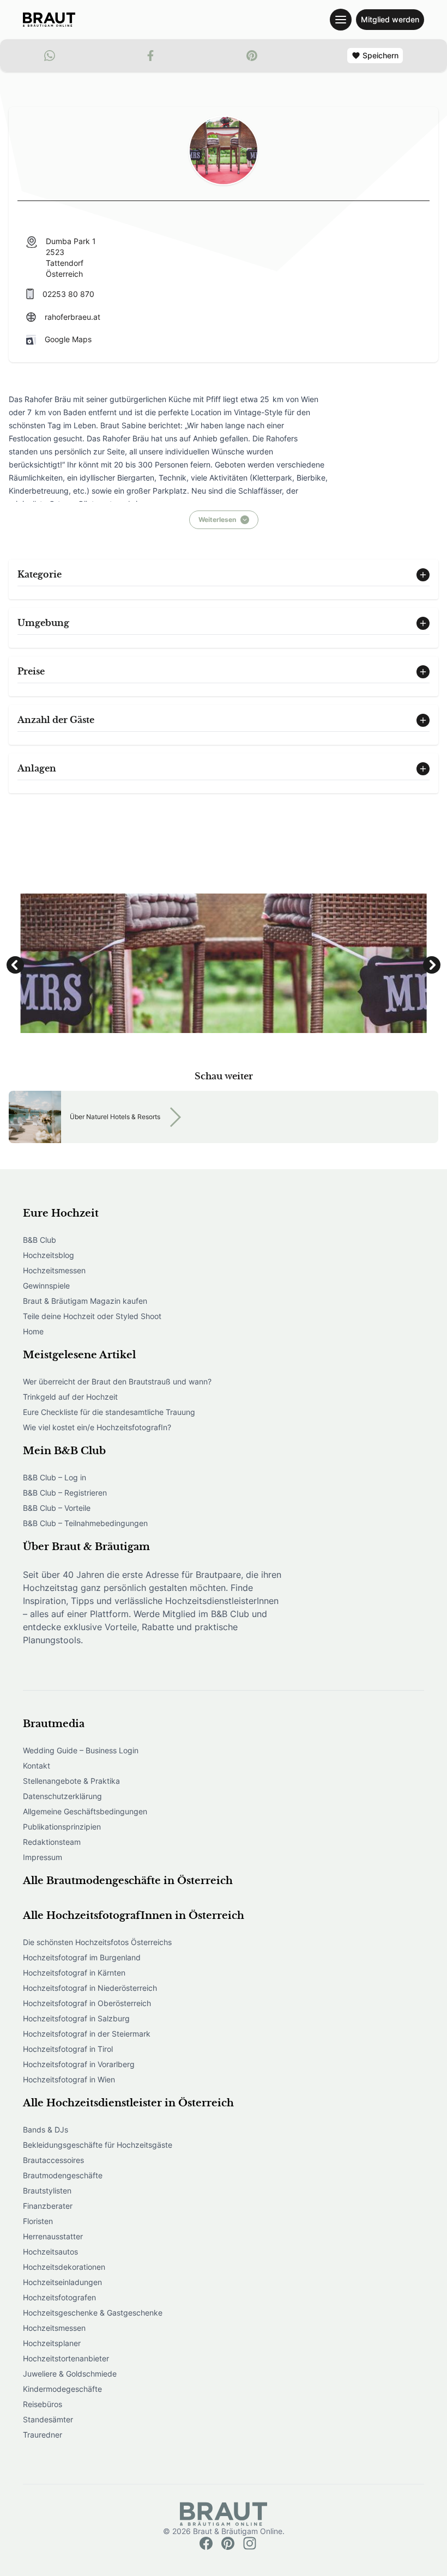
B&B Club (40, 1240)
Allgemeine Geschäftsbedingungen (85, 1811)
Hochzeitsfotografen (59, 2297)
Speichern (380, 55)
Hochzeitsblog (49, 1255)
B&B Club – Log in (55, 1477)
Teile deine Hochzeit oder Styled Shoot (92, 1316)
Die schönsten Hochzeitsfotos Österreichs (97, 1942)
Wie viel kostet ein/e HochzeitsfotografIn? (97, 1427)
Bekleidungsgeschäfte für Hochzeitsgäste (98, 2145)
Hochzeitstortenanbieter (66, 2358)
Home (33, 1331)
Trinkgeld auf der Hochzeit (70, 1397)
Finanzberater (48, 2206)
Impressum (43, 1857)
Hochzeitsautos (50, 2252)
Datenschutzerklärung (62, 1796)
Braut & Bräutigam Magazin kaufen (85, 1301)
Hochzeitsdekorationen (64, 2267)
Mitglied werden (390, 19)
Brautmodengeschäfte (63, 2175)
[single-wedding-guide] (49, 20)
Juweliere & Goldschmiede (70, 2374)
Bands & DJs (46, 2130)
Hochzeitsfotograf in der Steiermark (87, 2034)
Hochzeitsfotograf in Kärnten (74, 1973)
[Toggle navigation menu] (341, 20)
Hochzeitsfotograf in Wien (69, 2079)
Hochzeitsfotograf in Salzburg (76, 2018)
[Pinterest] (228, 2543)
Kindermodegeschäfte (62, 2389)
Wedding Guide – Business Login (81, 1750)
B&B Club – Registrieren (65, 1493)
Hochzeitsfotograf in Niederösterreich (90, 1988)
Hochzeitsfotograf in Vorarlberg (79, 2064)
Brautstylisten (47, 2191)
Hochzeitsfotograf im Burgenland (82, 1957)
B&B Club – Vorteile (57, 1508)
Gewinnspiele (46, 1286)
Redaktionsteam (52, 1842)
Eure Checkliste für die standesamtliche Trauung (109, 1412)
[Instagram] (250, 2543)
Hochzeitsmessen (54, 1270)
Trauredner (43, 2435)
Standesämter (48, 2419)
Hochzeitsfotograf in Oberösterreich (87, 2003)
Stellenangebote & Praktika (71, 1781)
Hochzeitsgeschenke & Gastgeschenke (93, 2313)
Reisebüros (43, 2404)
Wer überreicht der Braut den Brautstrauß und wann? (117, 1381)
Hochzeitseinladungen (62, 2282)
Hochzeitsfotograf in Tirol (68, 2049)
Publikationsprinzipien (62, 1827)
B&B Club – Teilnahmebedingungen (85, 1523)
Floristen (38, 2221)
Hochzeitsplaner (52, 2343)
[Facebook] (206, 2543)
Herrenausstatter (53, 2236)
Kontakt (37, 1766)
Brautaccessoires (53, 2160)
